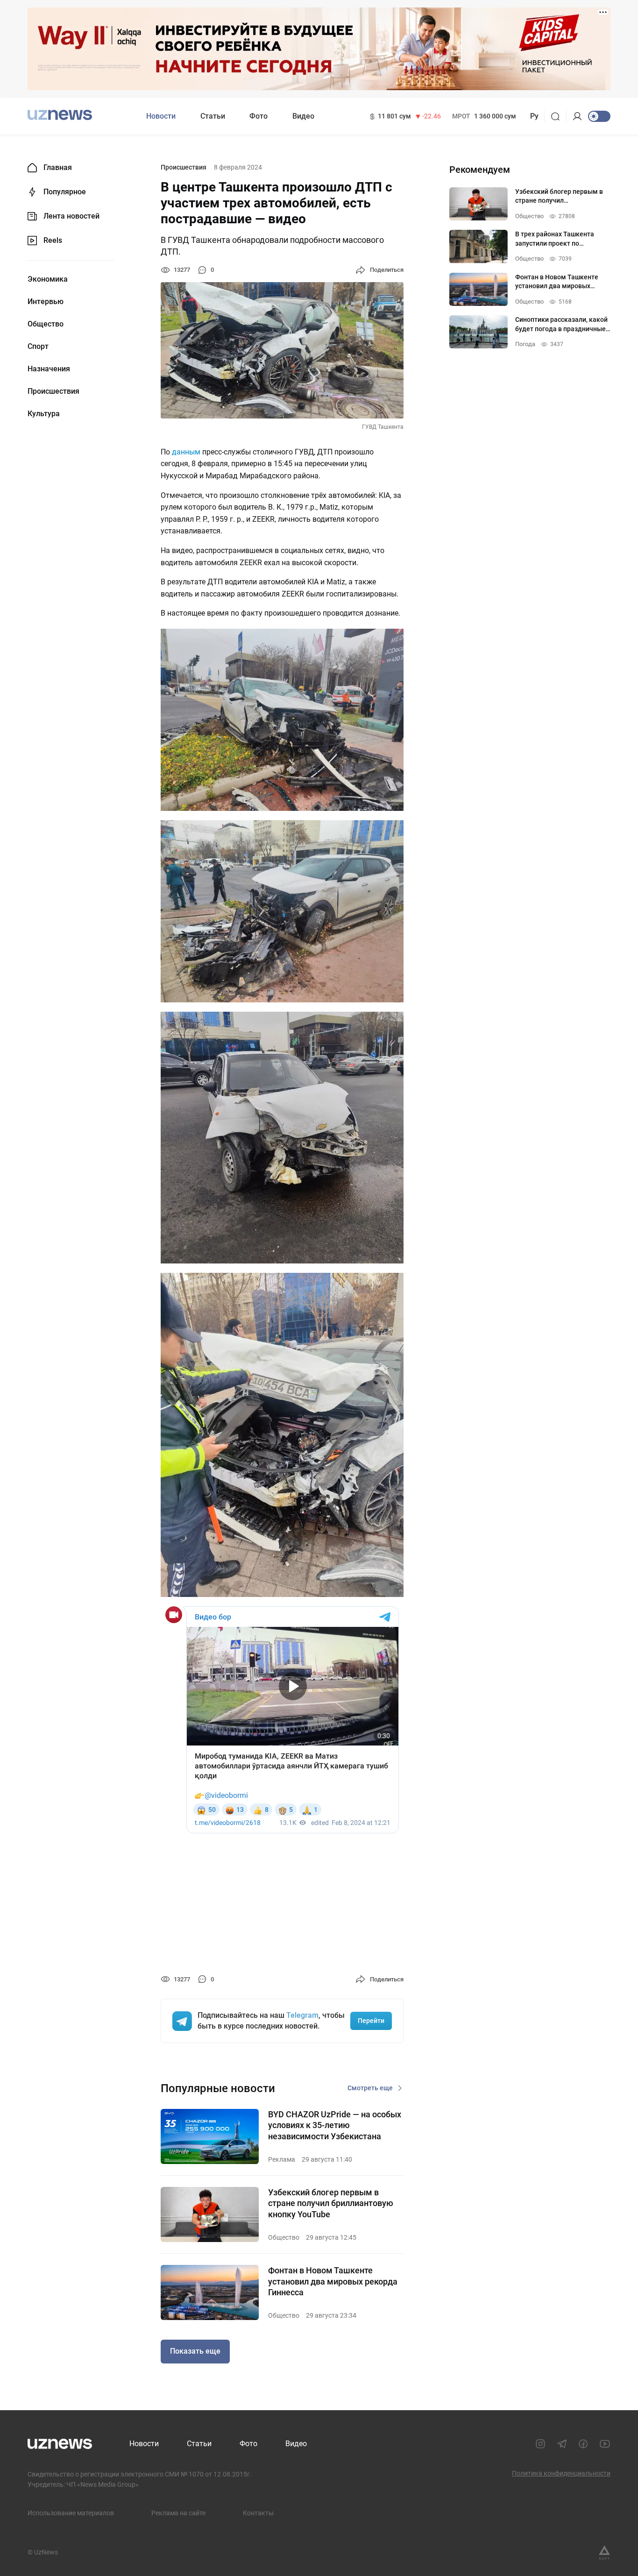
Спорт (38, 347)
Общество (46, 324)
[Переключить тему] (599, 116)
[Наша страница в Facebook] (583, 2444)
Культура (44, 414)
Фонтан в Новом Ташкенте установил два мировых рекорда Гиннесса (333, 2281)
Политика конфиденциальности (561, 2473)
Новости (161, 116)
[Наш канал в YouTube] (605, 2444)
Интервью (46, 302)
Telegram (302, 2015)
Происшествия (53, 391)
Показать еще (195, 2351)
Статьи (213, 116)
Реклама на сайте (178, 2513)
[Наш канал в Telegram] (562, 2444)
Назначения (49, 369)
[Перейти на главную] (60, 115)
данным (186, 452)
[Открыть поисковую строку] (558, 116)
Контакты (258, 2513)
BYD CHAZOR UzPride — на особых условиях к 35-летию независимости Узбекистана (335, 2125)
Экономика (48, 279)
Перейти (371, 2021)
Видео (303, 116)
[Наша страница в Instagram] (540, 2444)
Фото (259, 116)
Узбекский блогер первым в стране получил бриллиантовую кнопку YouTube (331, 2203)
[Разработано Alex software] (604, 2553)
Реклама (282, 2159)
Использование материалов (71, 2513)
